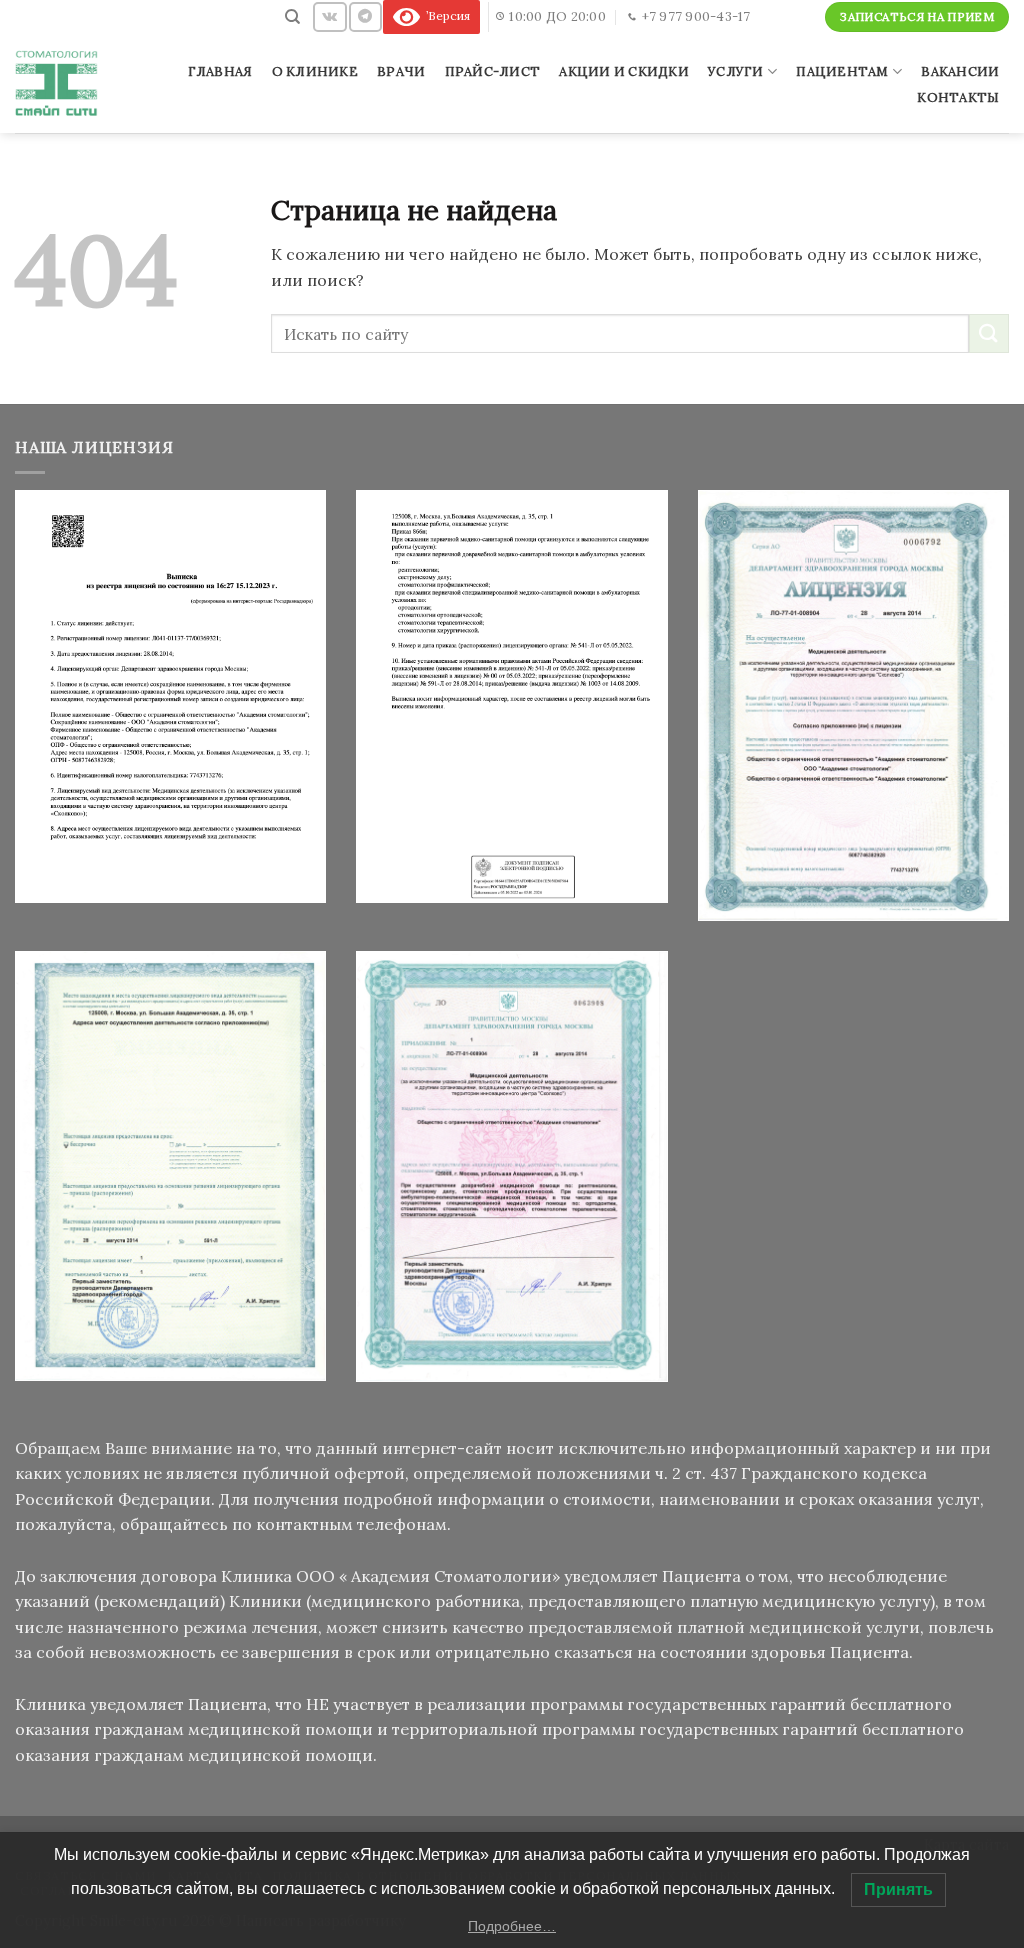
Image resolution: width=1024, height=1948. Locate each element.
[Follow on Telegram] (365, 16)
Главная (220, 71)
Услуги (736, 71)
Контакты (958, 97)
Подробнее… (512, 1926)
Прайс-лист (493, 71)
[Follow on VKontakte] (329, 16)
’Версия (445, 15)
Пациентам (842, 71)
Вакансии (960, 71)
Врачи (401, 71)
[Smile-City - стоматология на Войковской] (58, 83)
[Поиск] (292, 17)
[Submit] (989, 333)
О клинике (315, 71)
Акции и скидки (624, 71)
